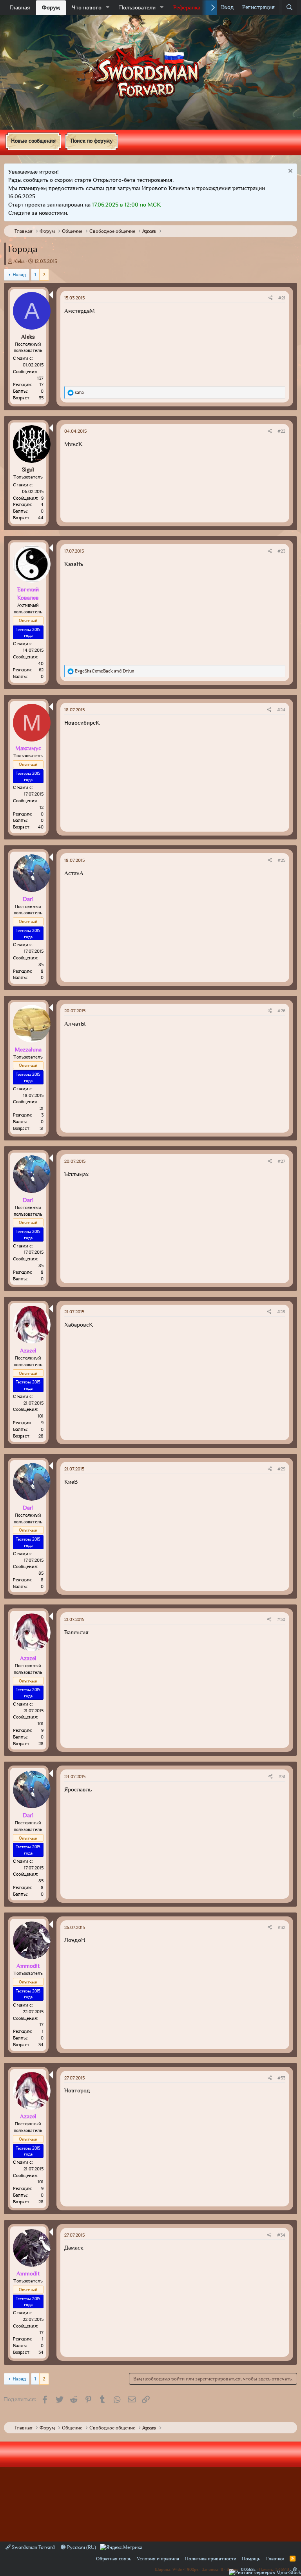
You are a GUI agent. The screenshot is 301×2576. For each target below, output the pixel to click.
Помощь (251, 2559)
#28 (281, 1312)
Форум (51, 7)
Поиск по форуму (92, 141)
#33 (281, 2078)
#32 (281, 1927)
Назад (19, 275)
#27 (281, 1161)
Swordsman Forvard (33, 2547)
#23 (281, 551)
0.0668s (248, 2569)
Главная (20, 7)
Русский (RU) (81, 2547)
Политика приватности (211, 2559)
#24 (281, 710)
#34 (281, 2235)
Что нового (87, 7)
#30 (281, 1619)
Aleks (19, 261)
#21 (282, 298)
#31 (282, 1777)
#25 (281, 860)
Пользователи (137, 7)
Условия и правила (158, 2559)
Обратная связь (114, 2559)
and (105, 671)
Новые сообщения (33, 141)
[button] (108, 8)
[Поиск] (289, 7)
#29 (281, 1469)
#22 (281, 431)
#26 (281, 1011)
